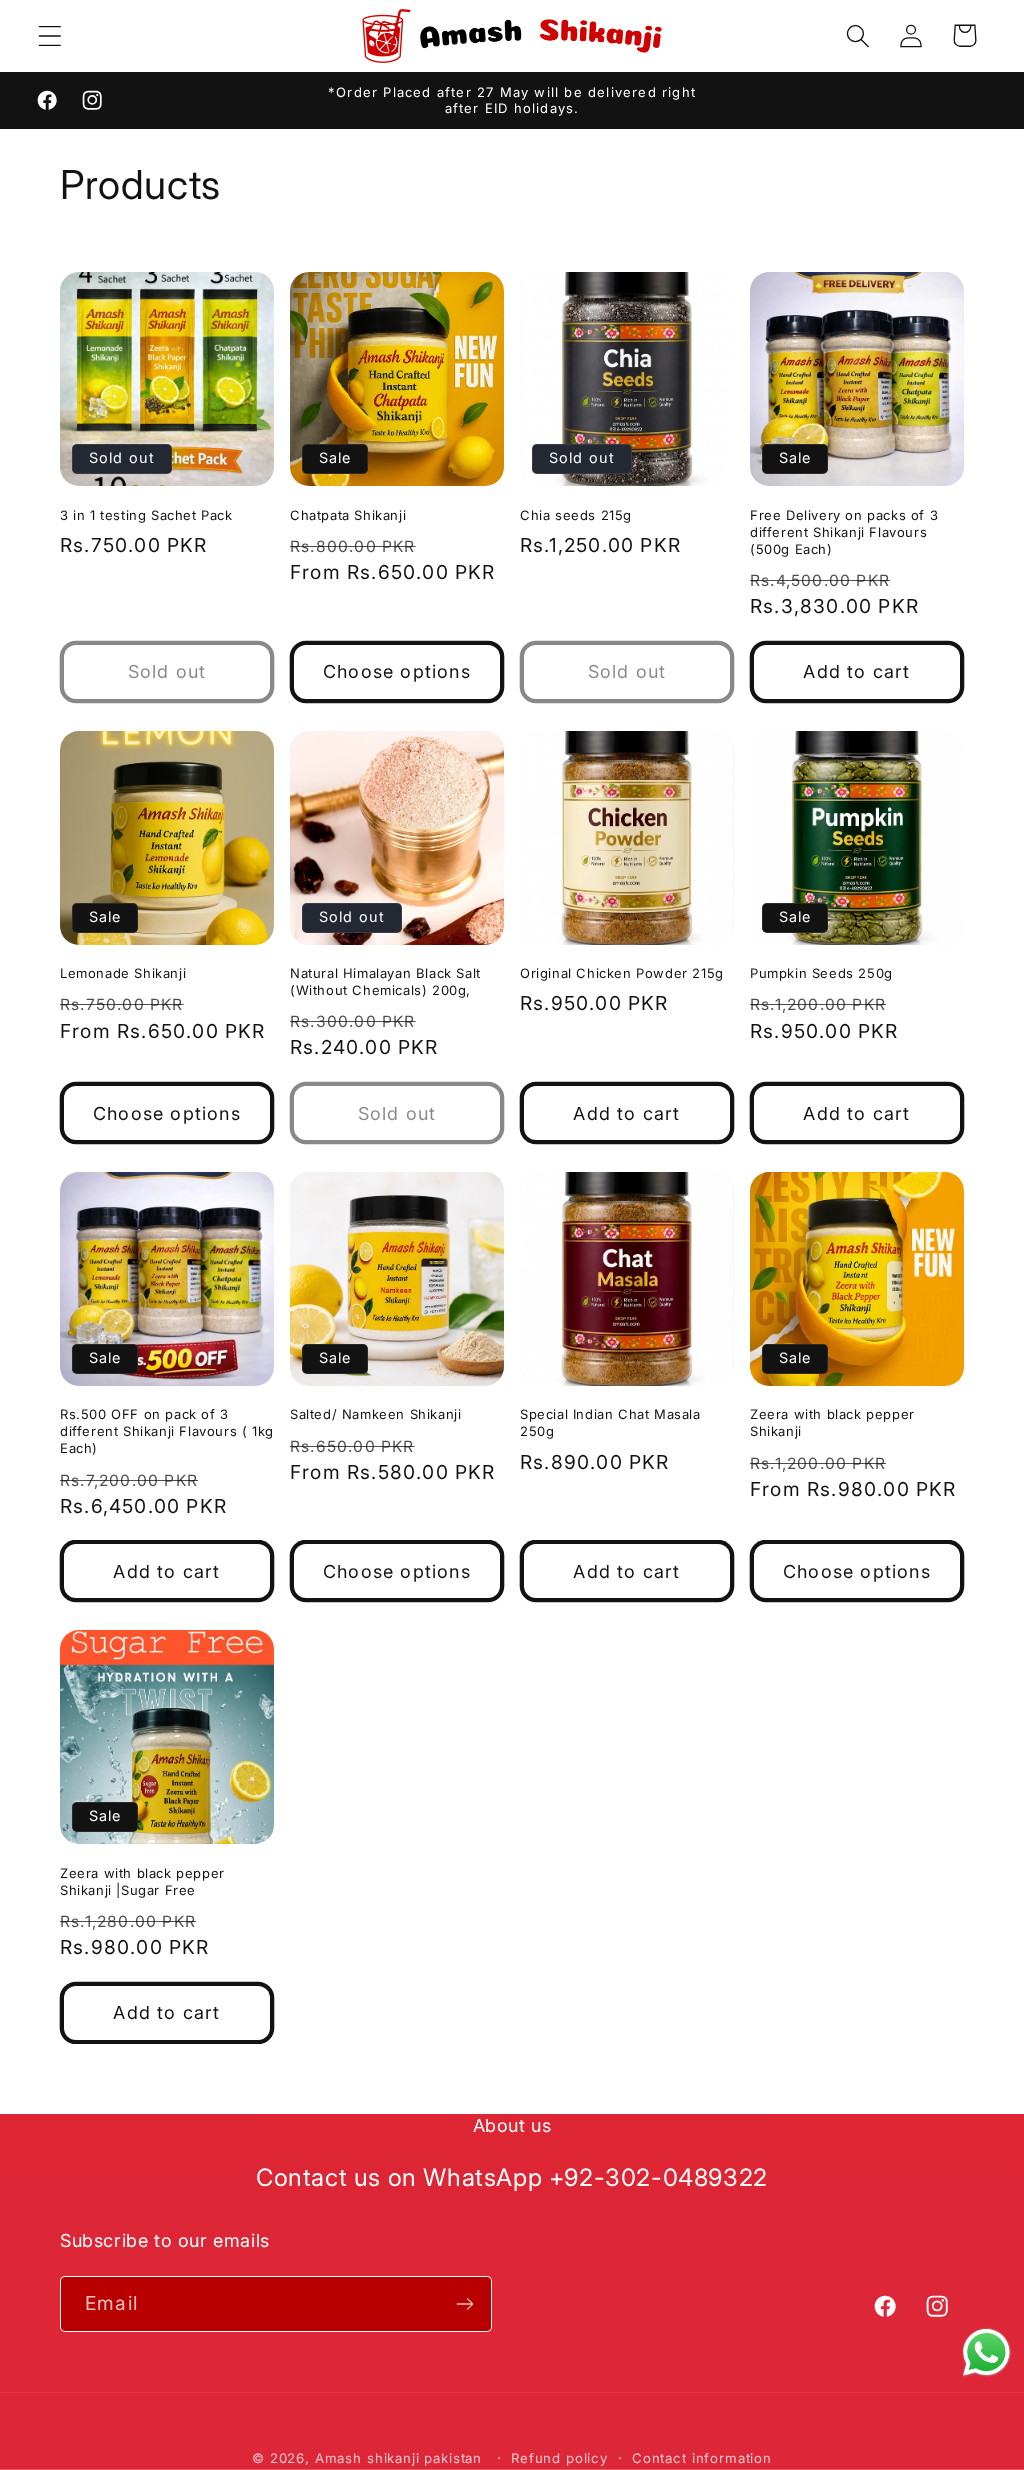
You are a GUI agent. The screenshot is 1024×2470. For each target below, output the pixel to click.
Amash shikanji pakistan (398, 2458)
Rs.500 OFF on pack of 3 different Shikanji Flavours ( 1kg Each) (167, 1431)
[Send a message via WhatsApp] (986, 2352)
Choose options (397, 671)
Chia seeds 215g (576, 515)
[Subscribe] (464, 2304)
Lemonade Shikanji (123, 973)
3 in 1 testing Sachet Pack (146, 515)
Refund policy (559, 2458)
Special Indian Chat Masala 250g (610, 1422)
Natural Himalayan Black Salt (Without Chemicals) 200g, (385, 981)
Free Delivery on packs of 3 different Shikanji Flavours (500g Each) (844, 532)
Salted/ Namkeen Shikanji (375, 1414)
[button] (50, 35)
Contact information (702, 2458)
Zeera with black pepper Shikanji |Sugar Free (142, 1881)
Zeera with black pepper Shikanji (832, 1422)
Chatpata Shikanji (348, 515)
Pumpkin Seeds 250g (821, 973)
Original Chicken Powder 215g (622, 973)
